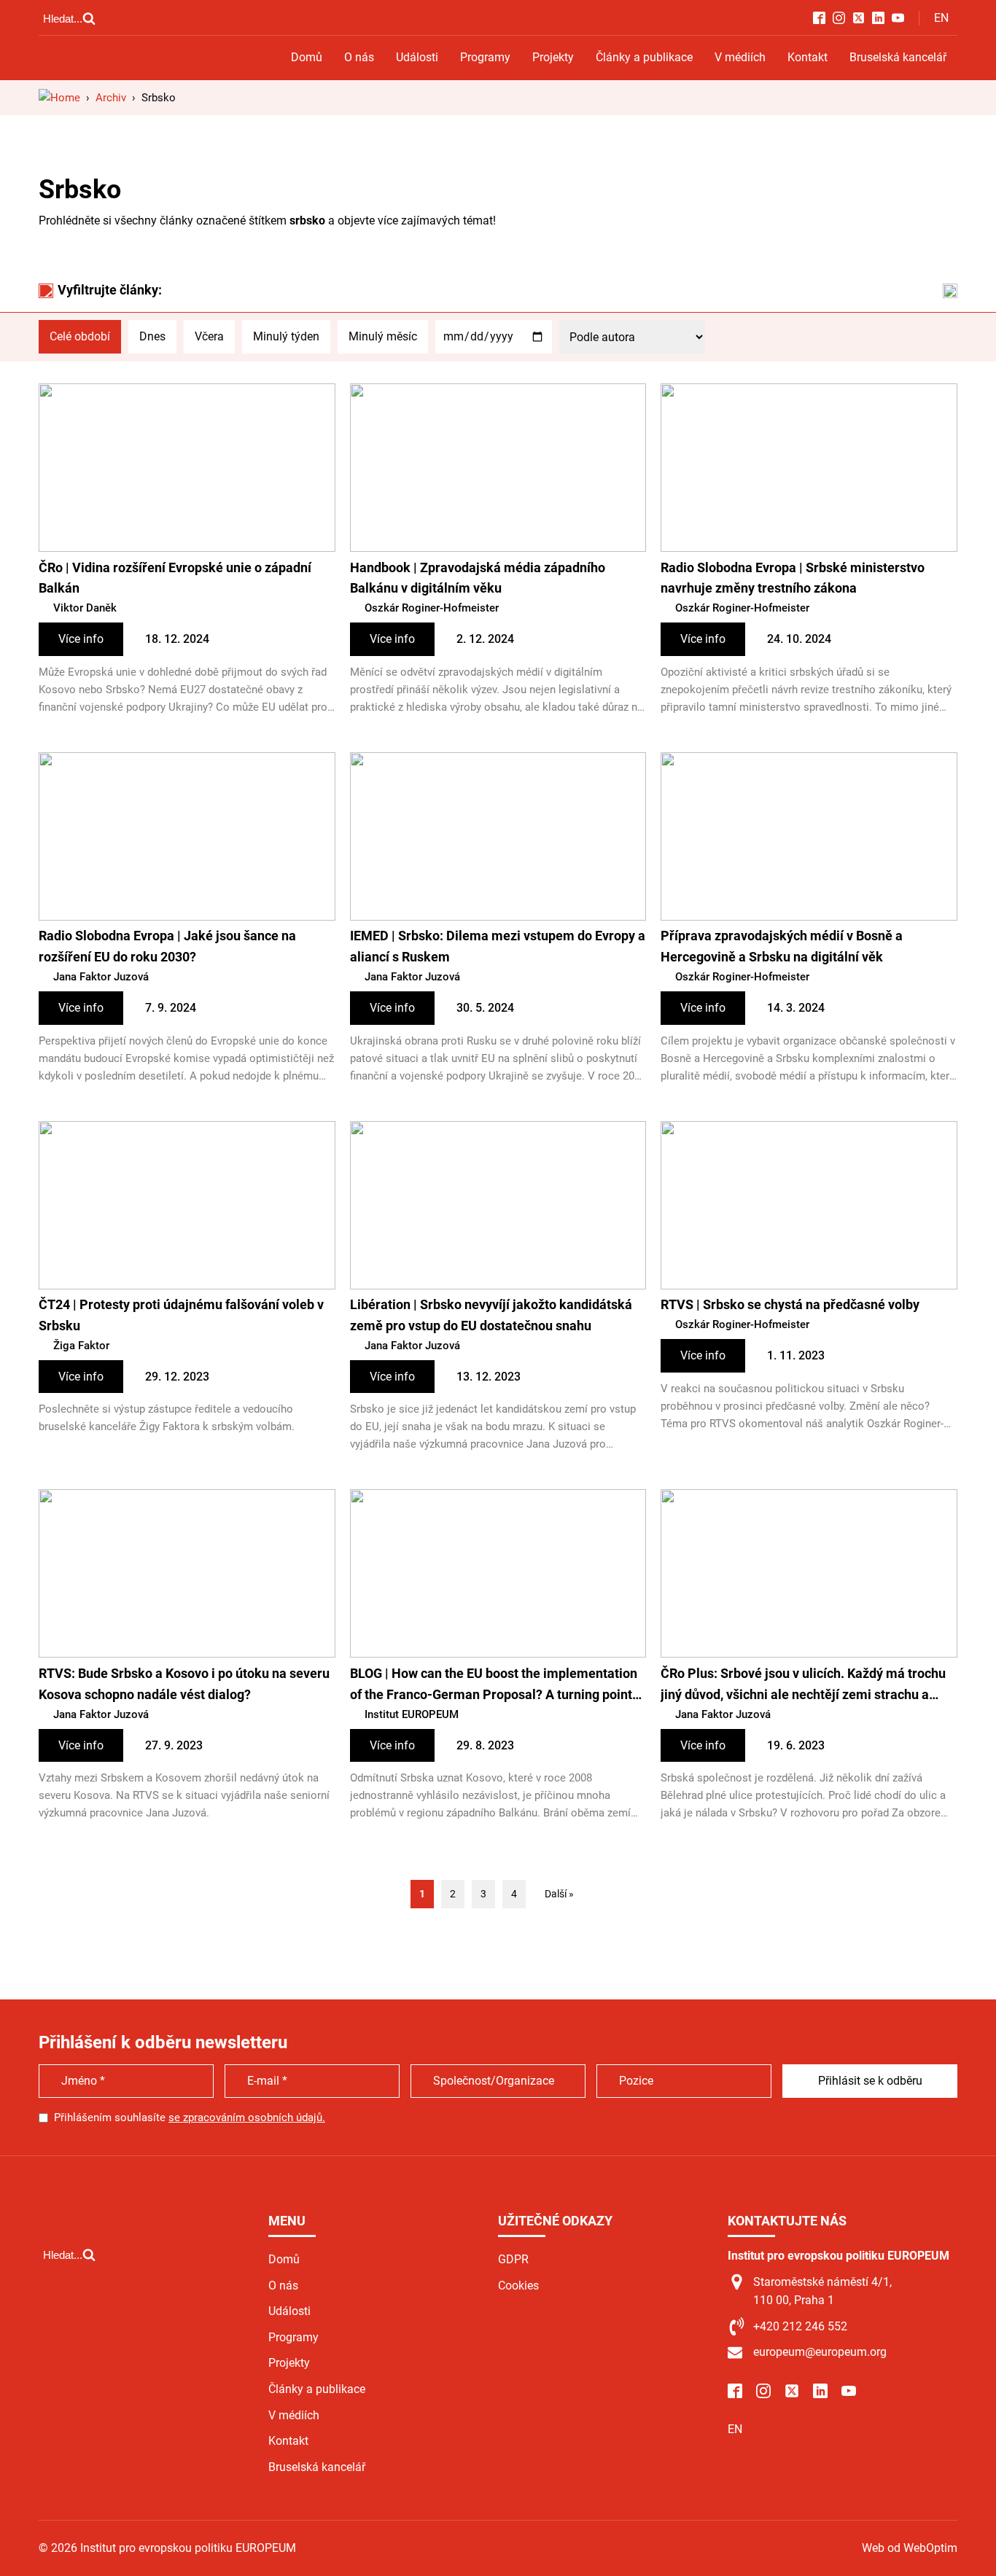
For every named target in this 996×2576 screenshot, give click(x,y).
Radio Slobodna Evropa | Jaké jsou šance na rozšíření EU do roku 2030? (167, 946)
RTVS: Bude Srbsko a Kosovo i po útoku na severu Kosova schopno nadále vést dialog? (184, 1684)
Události (417, 57)
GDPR (513, 2259)
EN (941, 18)
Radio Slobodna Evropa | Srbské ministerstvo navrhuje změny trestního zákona (793, 578)
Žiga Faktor (81, 1346)
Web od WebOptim (910, 2548)
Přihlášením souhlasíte (190, 2118)
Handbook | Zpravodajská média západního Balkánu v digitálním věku (478, 578)
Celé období (80, 336)
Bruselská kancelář (898, 57)
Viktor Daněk (85, 608)
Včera (209, 336)
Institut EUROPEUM (412, 1714)
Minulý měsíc (383, 336)
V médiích (740, 57)
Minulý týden (286, 336)
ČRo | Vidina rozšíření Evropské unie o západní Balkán (175, 578)
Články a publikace (644, 57)
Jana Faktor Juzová (101, 977)
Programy (485, 57)
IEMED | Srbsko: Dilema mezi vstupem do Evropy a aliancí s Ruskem (498, 946)
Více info (81, 639)
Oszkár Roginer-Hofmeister (432, 608)
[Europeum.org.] (59, 98)
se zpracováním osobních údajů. (247, 2118)
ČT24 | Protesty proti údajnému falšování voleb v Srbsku (181, 1315)
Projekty (553, 57)
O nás (359, 57)
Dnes (152, 336)
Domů (307, 57)
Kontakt (808, 57)
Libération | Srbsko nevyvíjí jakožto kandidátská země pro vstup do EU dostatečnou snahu (491, 1315)
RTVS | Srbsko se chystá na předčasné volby (790, 1304)
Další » (559, 1894)
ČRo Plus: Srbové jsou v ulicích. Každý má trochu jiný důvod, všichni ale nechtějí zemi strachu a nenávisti (803, 1686)
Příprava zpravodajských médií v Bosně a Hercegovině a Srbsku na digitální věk (782, 946)
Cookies (518, 2286)
